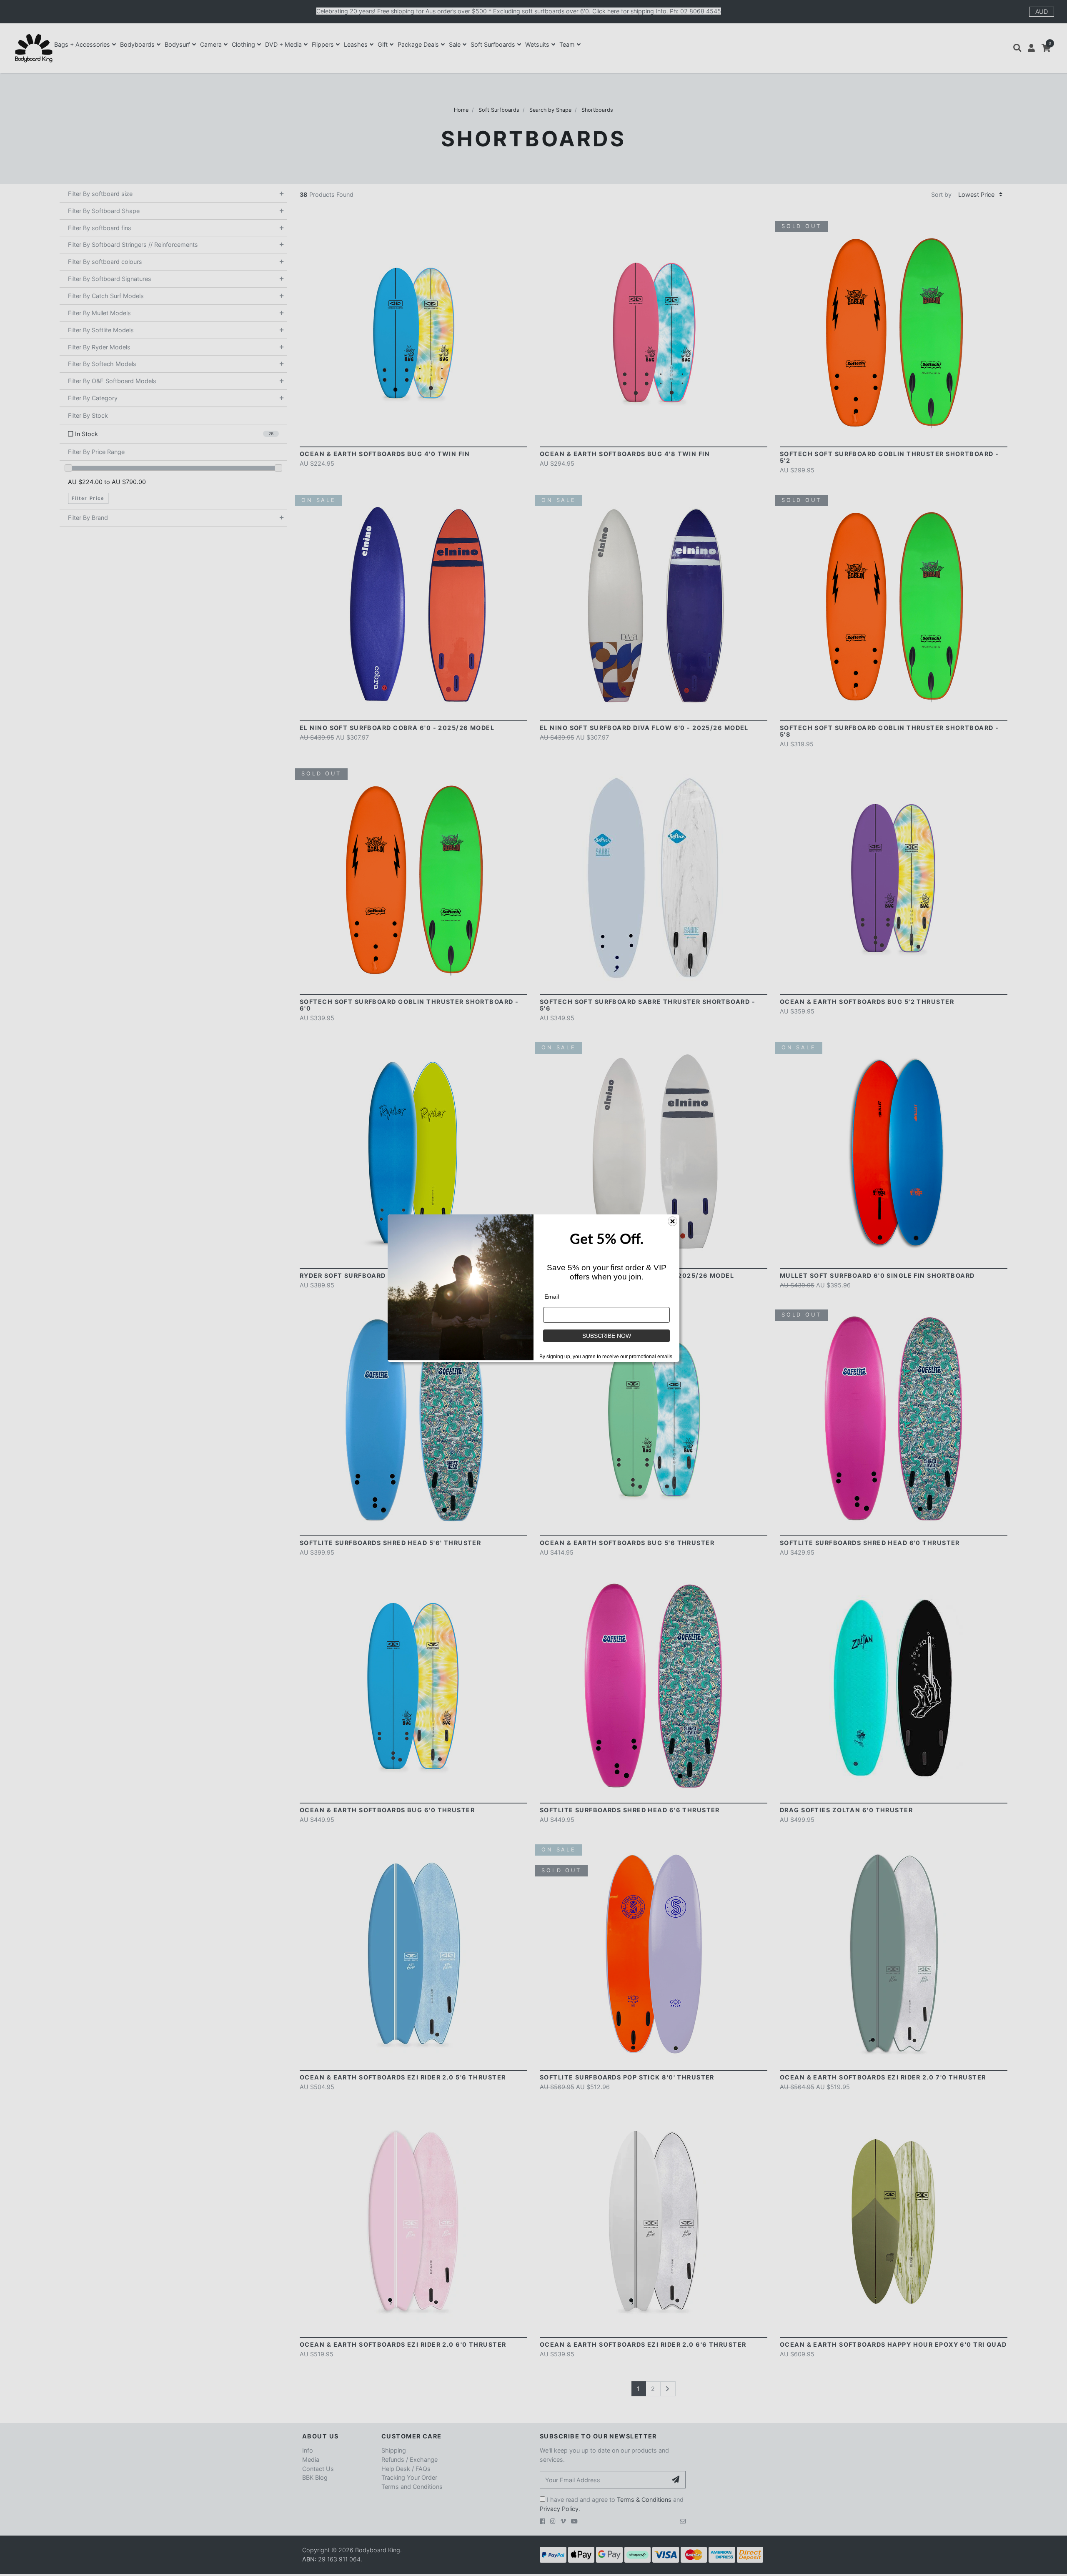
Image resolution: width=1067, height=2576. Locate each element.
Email (552, 1297)
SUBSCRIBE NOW (607, 1336)
